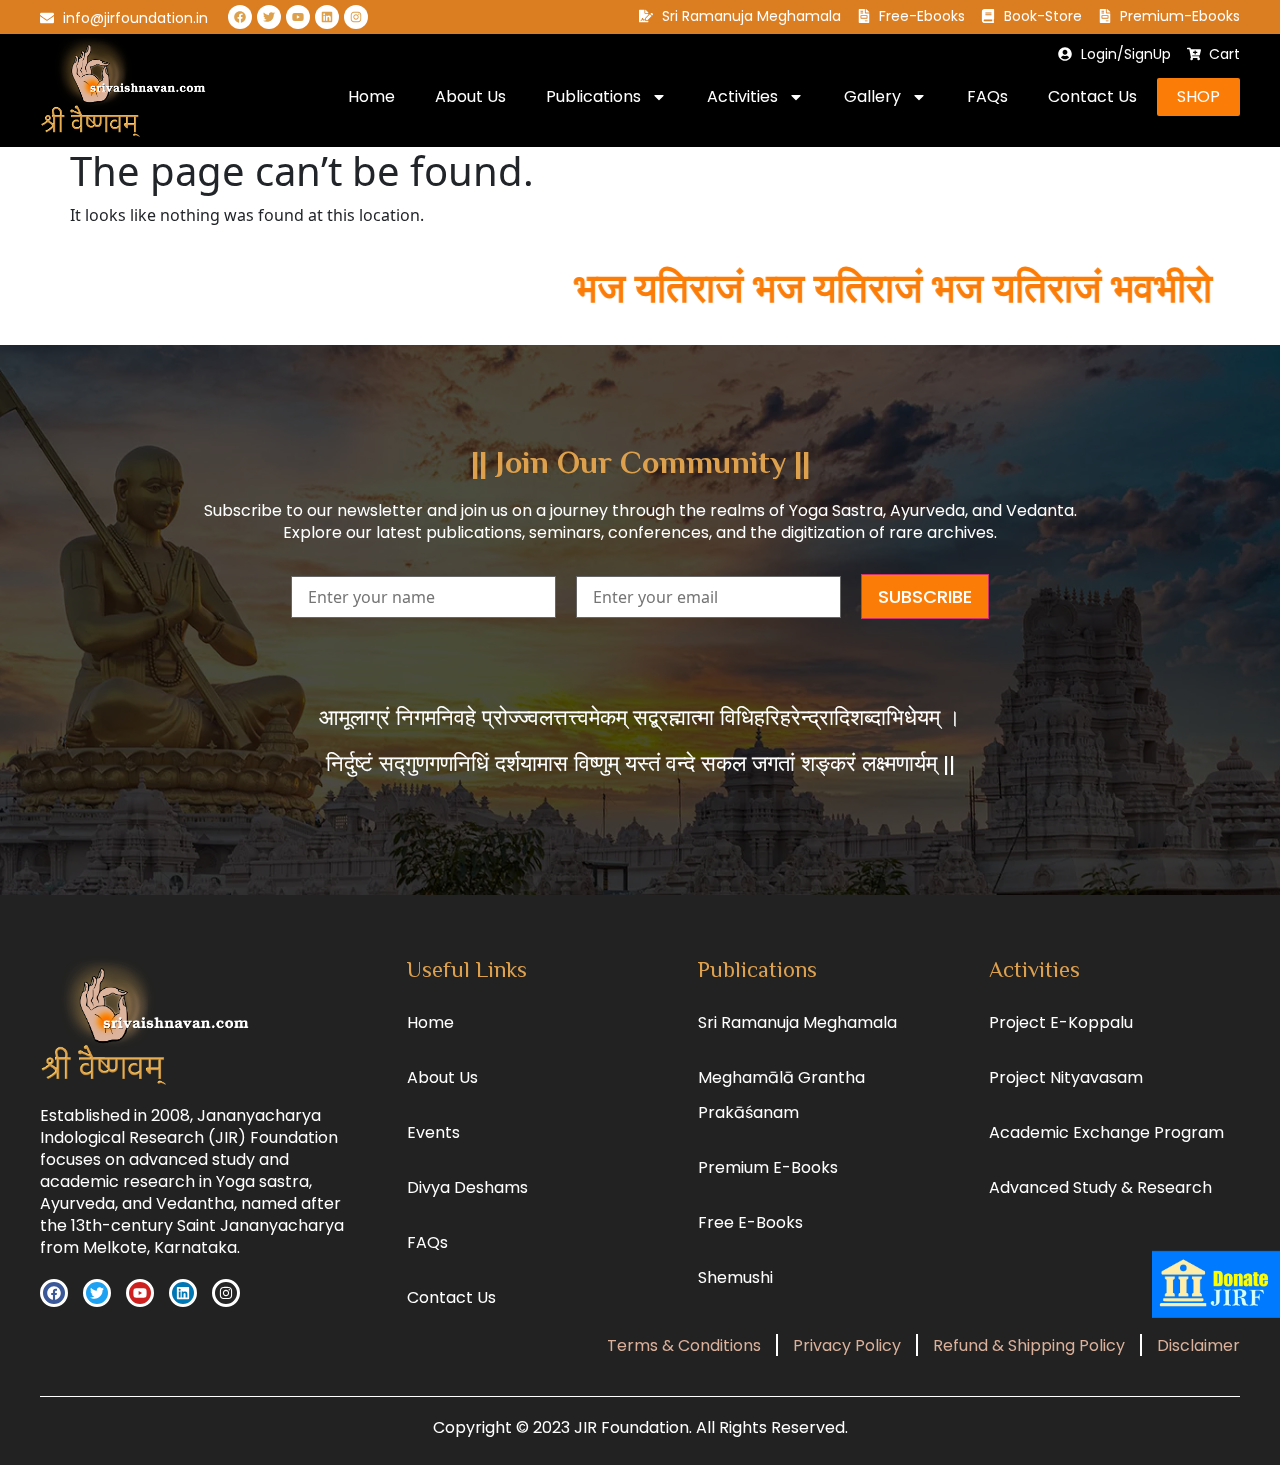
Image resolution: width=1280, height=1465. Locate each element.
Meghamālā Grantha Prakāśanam (781, 1095)
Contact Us (1092, 96)
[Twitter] (269, 17)
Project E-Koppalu (1061, 1022)
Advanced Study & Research (1100, 1187)
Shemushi (735, 1277)
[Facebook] (240, 17)
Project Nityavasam (1066, 1077)
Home (371, 96)
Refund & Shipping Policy (1029, 1345)
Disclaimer (1198, 1345)
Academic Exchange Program (1106, 1132)
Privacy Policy (847, 1345)
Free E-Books (750, 1222)
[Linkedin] (327, 17)
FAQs (987, 96)
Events (433, 1132)
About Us (470, 96)
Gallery (872, 96)
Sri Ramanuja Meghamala (797, 1022)
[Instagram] (356, 17)
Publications (593, 96)
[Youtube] (298, 17)
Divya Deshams (467, 1187)
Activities (742, 96)
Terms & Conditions (684, 1345)
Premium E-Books (768, 1167)
